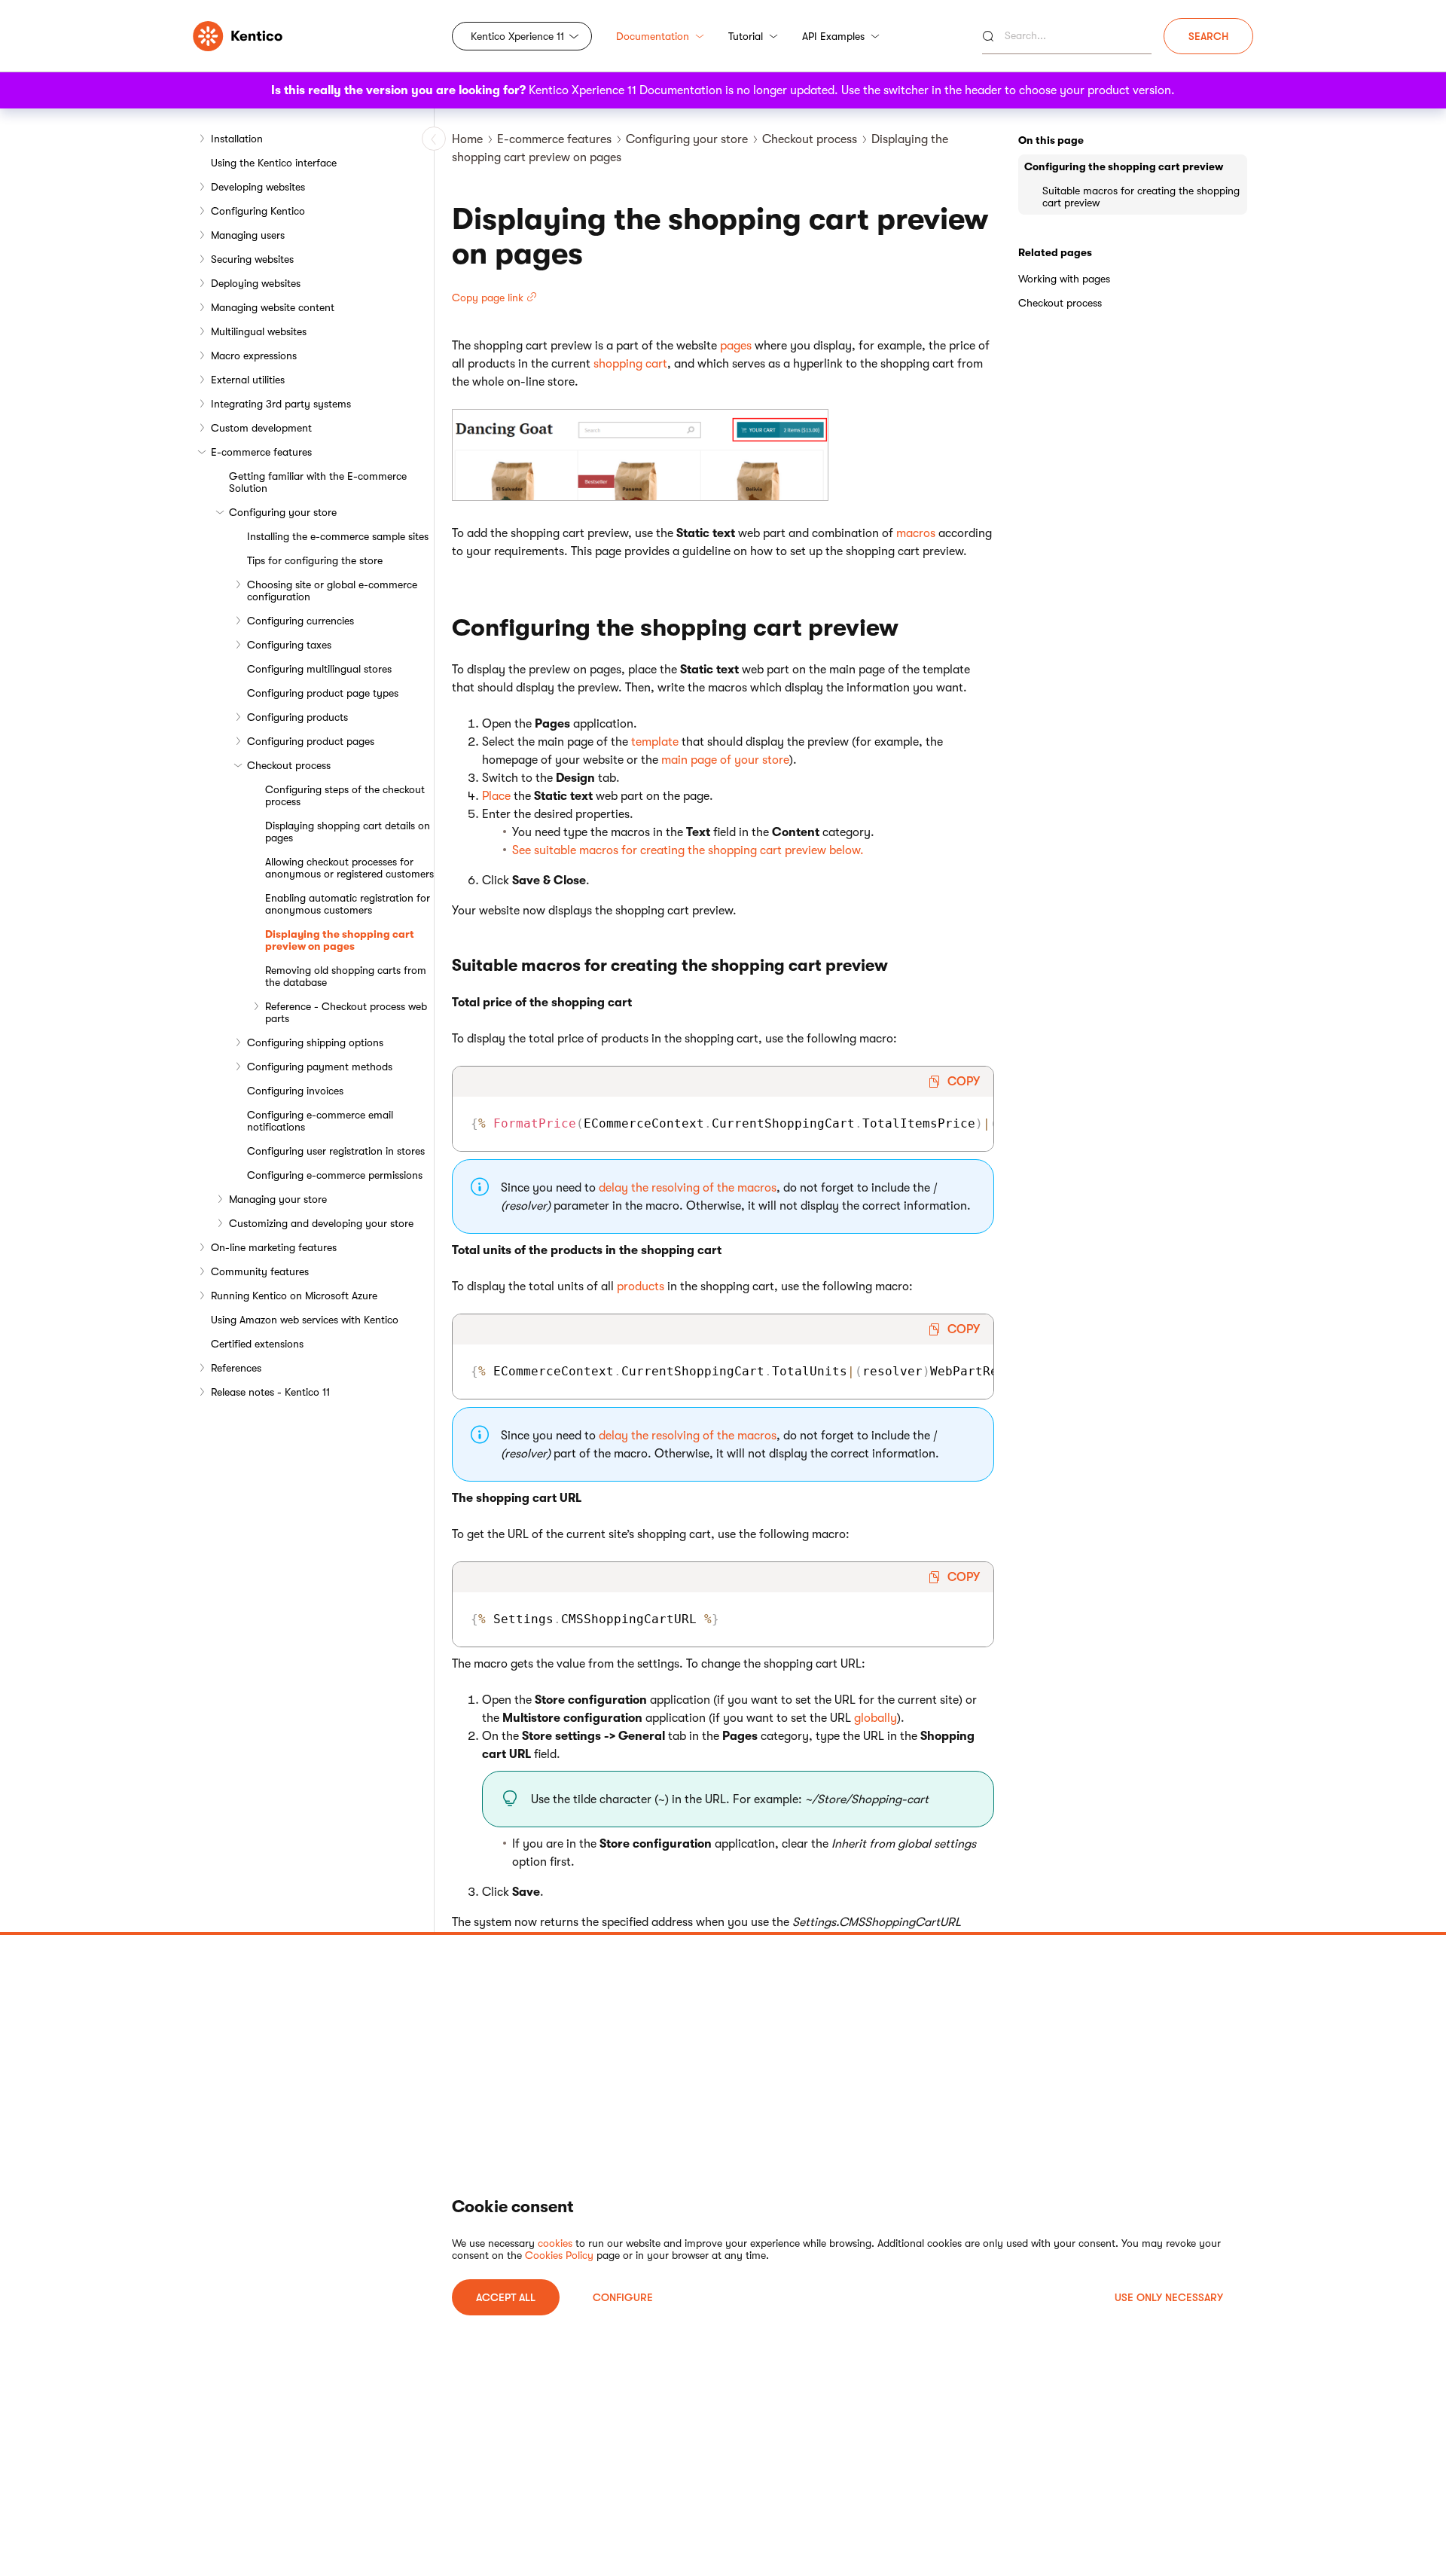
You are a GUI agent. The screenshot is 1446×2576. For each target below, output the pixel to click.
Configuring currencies (300, 621)
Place (496, 796)
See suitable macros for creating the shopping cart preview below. (688, 850)
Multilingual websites (259, 331)
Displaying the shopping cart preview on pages (340, 940)
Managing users (248, 235)
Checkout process (289, 765)
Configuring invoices (295, 1091)
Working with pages (1064, 279)
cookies (555, 2243)
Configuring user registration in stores (336, 1151)
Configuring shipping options (315, 1042)
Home (467, 139)
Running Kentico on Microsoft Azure (294, 1296)
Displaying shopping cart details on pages (348, 832)
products (641, 1286)
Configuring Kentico (258, 211)
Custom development (261, 428)
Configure (623, 2297)
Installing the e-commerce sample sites (338, 536)
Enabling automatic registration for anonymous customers (348, 904)
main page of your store (725, 760)
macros (916, 533)
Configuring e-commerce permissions (335, 1175)
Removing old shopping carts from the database (346, 976)
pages (736, 346)
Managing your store (278, 1199)
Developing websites (258, 187)
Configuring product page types (323, 693)
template (655, 742)
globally (876, 1718)
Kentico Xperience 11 (517, 36)
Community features (260, 1271)
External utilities (248, 380)
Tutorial (746, 36)
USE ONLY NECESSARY (1169, 2297)
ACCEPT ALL (506, 2297)
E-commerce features (261, 452)
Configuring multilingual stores (319, 669)
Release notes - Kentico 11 (270, 1392)
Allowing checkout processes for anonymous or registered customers (349, 868)
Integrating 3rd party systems (281, 404)
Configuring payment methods (320, 1067)
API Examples (833, 36)
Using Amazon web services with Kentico (305, 1320)
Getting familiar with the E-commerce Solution (318, 482)
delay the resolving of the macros (688, 1188)
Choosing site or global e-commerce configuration (332, 591)
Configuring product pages (311, 741)
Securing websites (252, 259)
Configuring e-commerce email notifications (320, 1121)
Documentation (653, 36)
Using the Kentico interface (274, 163)
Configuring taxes (289, 645)
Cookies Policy (559, 2255)
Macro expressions (254, 356)
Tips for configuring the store (315, 560)
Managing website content (273, 307)
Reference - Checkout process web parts (346, 1012)
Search (1208, 36)
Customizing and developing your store (321, 1223)
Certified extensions (257, 1344)
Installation (237, 139)
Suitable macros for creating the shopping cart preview (1141, 197)
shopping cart (630, 364)
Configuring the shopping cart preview (1124, 166)
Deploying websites (256, 283)
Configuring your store (283, 512)
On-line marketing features (274, 1247)
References (236, 1368)
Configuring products (297, 717)
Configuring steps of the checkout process (345, 795)
